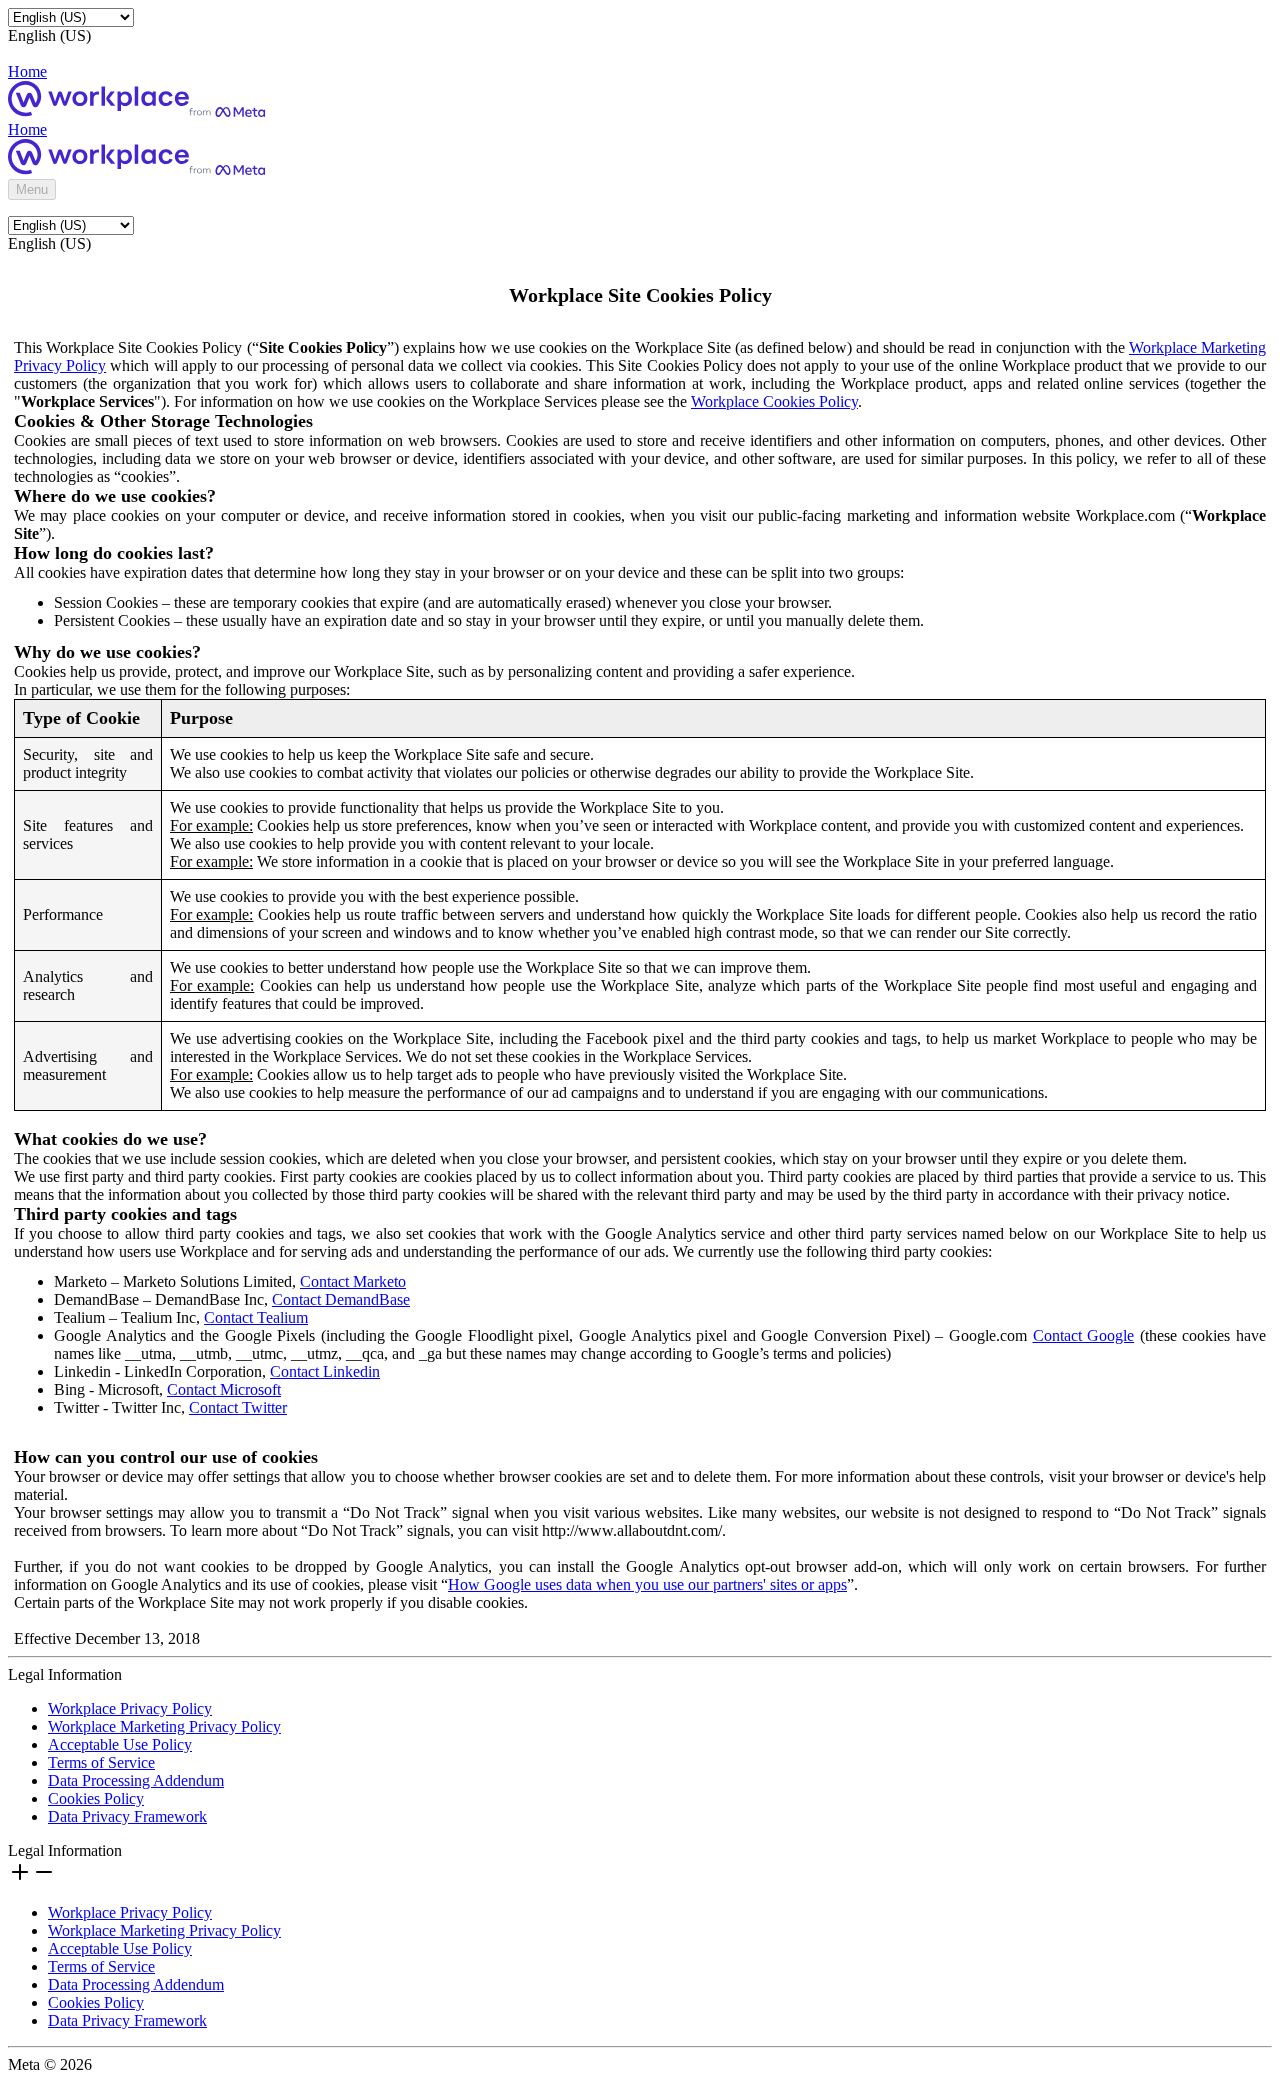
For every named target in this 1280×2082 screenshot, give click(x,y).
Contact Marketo (353, 1281)
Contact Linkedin (325, 1371)
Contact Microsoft (224, 1389)
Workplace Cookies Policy (774, 401)
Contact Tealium (256, 1317)
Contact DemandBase (341, 1299)
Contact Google (1084, 1335)
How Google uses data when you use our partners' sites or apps (647, 1584)
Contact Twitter (238, 1407)
